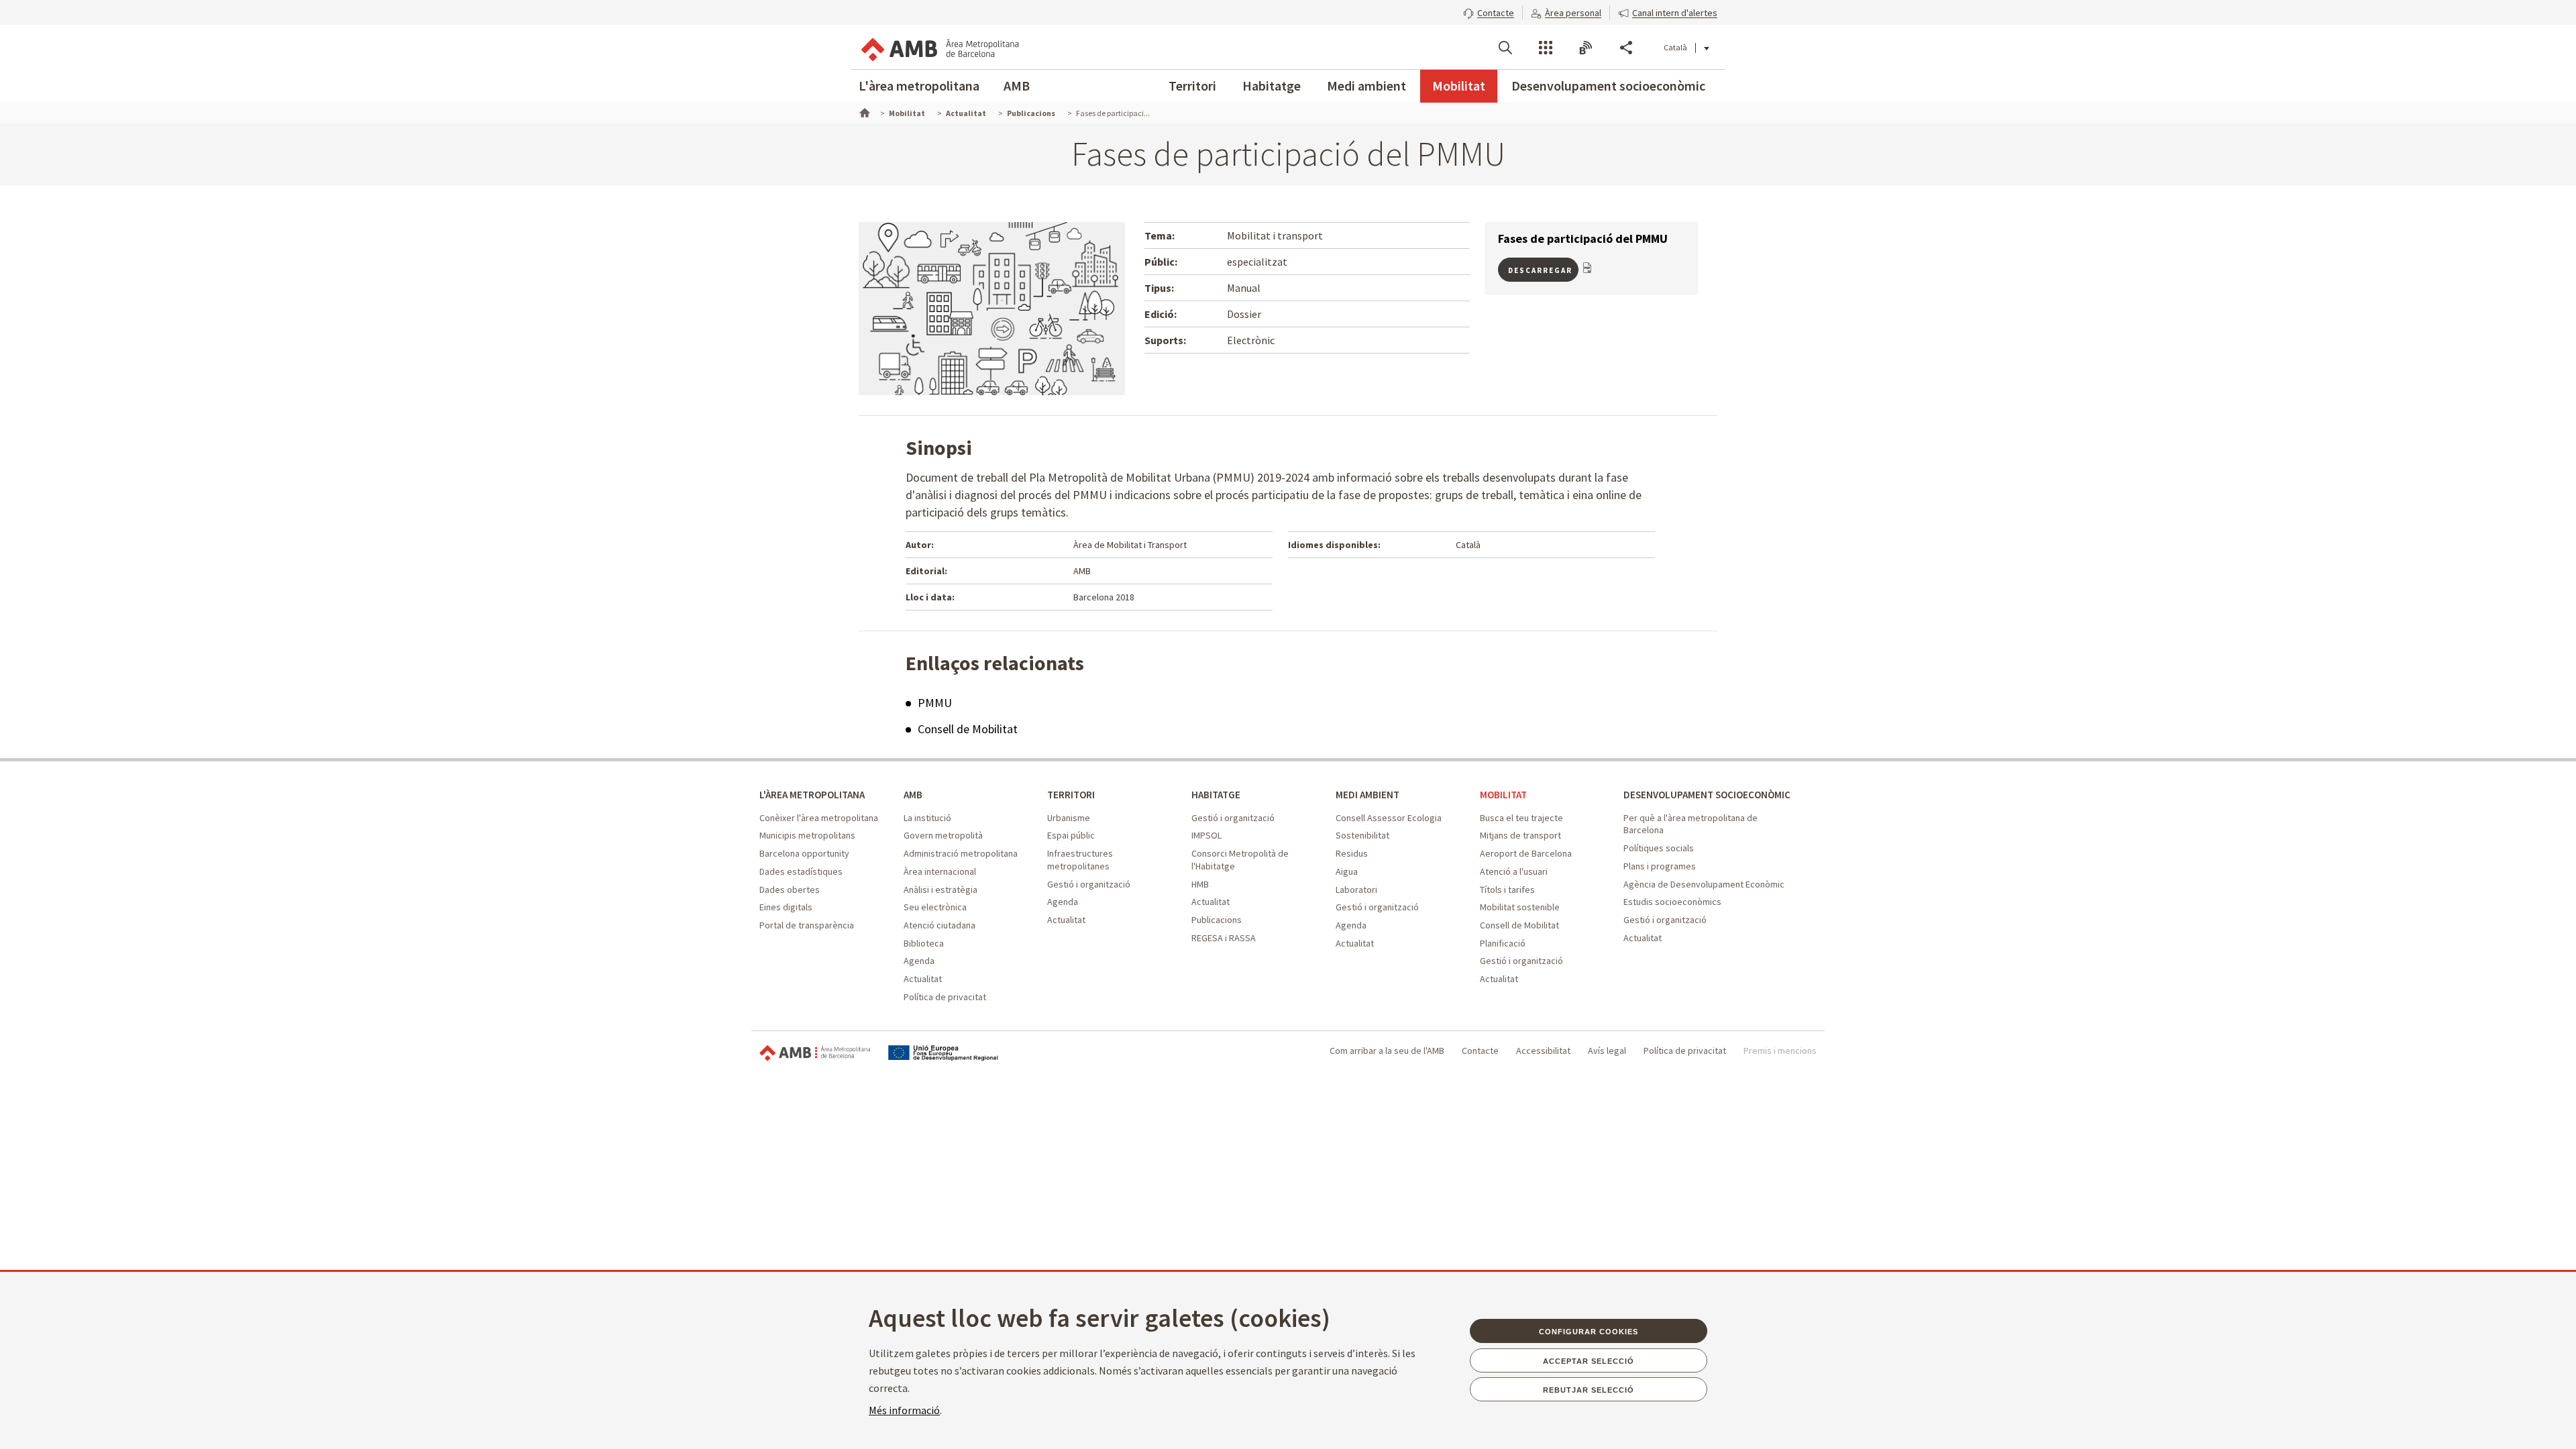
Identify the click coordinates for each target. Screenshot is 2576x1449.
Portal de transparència (807, 925)
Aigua (1347, 871)
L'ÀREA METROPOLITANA (812, 795)
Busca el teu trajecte (1521, 818)
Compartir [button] (1626, 48)
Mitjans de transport (1520, 835)
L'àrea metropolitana (919, 86)
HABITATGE (1216, 795)
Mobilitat (1459, 86)
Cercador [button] (1505, 48)
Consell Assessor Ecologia (1389, 818)
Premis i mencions (1780, 1051)
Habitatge (1272, 86)
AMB (1017, 86)
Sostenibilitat (1362, 835)
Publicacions (1217, 920)
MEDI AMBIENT (1367, 795)
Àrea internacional (940, 871)
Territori (1192, 86)
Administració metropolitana (961, 853)
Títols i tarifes (1507, 890)
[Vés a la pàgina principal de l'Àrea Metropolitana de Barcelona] (939, 47)
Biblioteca (924, 943)
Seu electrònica (935, 907)
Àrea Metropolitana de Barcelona (815, 1053)
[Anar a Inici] (863, 111)
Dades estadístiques (801, 871)
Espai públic (1071, 835)
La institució (927, 818)
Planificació (1503, 943)
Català (1675, 47)
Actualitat (923, 979)
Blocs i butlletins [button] (1586, 48)
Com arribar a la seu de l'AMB (1387, 1051)
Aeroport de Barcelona (1526, 853)
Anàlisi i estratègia (941, 890)
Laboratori (1356, 890)
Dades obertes (790, 890)
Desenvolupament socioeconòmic (1608, 86)
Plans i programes (1660, 866)
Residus (1352, 853)
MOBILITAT (1503, 795)
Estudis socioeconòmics (1672, 902)
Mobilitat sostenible (1520, 907)
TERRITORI (1071, 795)
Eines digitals (786, 907)
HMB (1200, 884)
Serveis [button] (1546, 48)
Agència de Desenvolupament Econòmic (1704, 884)
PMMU (935, 703)
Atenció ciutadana (940, 925)
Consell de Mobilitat (968, 729)
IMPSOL (1206, 835)
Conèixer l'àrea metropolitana (819, 818)
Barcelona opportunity (804, 853)
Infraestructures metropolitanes (1080, 860)
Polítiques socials (1659, 848)
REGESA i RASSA (1224, 938)
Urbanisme (1069, 818)
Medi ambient (1366, 86)
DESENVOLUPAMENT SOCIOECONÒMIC (1707, 795)
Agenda (919, 961)
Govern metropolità (943, 835)
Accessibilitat (1543, 1051)
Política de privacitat (945, 997)
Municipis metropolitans (807, 835)
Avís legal (1607, 1051)
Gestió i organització (1089, 884)
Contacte (1480, 1051)
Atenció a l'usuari (1514, 871)
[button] (1489, 11)
